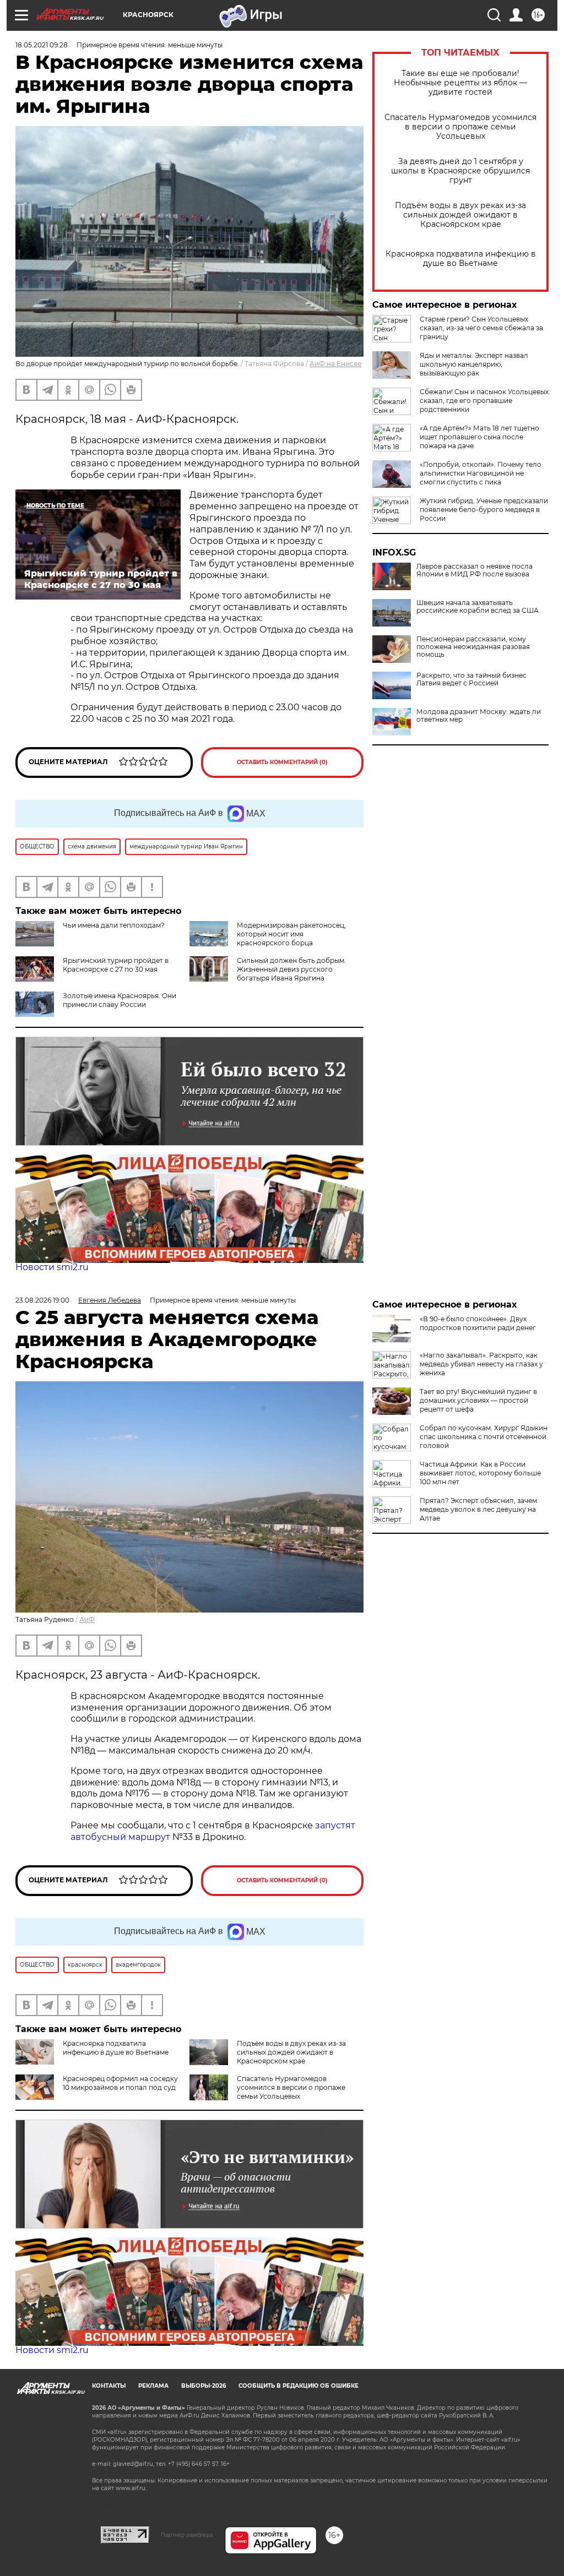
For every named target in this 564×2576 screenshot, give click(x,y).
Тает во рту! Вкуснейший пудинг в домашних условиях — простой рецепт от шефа (478, 1400)
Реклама (153, 2386)
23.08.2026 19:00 (42, 1300)
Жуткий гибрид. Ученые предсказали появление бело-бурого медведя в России (484, 510)
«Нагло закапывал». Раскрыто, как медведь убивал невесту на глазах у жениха (481, 1364)
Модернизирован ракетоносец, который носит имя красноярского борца (291, 934)
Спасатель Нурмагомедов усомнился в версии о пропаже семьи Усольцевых (460, 127)
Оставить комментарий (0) (282, 762)
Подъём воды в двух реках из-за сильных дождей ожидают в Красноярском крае (460, 215)
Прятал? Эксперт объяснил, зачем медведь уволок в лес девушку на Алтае (478, 1509)
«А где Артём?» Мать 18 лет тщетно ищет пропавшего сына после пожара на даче (479, 437)
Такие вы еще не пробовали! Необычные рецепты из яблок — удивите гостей (460, 83)
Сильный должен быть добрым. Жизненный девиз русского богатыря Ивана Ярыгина (291, 969)
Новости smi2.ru (52, 1267)
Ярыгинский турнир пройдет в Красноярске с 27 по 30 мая (116, 965)
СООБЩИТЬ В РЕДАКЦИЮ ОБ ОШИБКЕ (299, 2386)
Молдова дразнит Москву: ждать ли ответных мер (479, 716)
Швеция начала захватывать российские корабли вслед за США (478, 607)
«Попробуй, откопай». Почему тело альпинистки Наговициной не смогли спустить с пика (481, 473)
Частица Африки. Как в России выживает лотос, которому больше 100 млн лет (480, 1473)
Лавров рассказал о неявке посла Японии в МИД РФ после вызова (474, 570)
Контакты (109, 2386)
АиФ (87, 1619)
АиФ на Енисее (335, 364)
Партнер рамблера (187, 2535)
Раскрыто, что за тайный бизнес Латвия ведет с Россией (471, 679)
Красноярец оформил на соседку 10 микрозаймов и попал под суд (120, 2083)
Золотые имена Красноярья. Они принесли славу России (120, 1000)
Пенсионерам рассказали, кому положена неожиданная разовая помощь (473, 647)
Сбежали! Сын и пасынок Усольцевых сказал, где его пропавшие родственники (484, 401)
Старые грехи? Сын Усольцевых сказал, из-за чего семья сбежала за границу (481, 328)
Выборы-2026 (204, 2386)
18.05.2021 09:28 (42, 45)
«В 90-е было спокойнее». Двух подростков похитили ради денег (478, 1323)
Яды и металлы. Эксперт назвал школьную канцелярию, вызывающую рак (474, 364)
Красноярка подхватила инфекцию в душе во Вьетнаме (461, 259)
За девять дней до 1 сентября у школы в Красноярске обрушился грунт (460, 171)
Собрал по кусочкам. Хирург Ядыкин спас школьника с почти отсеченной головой (484, 1437)
